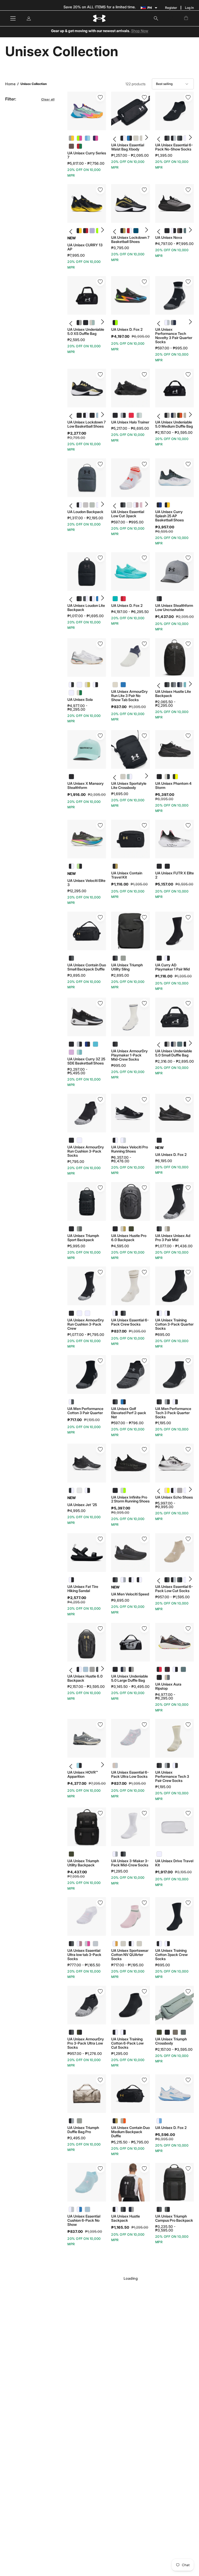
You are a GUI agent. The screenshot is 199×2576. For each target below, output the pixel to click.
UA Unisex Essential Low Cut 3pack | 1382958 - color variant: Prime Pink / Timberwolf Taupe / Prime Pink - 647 (140, 505)
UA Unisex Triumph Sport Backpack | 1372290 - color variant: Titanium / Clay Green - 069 (79, 1229)
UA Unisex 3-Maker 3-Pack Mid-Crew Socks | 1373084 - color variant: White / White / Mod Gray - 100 (115, 1854)
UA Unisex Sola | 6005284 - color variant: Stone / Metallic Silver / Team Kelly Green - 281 (79, 693)
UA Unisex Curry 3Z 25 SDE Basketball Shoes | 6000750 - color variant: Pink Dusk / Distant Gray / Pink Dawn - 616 (71, 1052)
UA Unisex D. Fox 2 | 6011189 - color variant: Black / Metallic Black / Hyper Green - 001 (115, 323)
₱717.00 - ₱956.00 (127, 2409)
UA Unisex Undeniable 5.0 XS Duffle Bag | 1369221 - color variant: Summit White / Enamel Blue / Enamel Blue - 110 (90, 323)
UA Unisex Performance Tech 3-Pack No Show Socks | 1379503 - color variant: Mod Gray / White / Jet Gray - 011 (175, 2387)
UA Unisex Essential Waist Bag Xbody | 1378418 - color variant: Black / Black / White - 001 (121, 138)
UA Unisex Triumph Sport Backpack (83, 1238)
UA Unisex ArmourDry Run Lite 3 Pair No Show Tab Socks (129, 696)
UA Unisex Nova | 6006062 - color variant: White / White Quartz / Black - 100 (171, 231)
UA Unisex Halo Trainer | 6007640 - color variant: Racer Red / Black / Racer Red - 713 (131, 415)
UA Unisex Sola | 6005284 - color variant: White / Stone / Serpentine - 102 (79, 685)
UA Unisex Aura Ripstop (168, 1686)
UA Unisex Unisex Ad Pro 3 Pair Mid (173, 1238)
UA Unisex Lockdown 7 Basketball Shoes (130, 240)
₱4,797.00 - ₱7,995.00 (174, 244)
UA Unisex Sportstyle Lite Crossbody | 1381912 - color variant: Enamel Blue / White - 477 (127, 777)
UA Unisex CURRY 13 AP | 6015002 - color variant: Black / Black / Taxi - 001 (77, 231)
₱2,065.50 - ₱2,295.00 (165, 704)
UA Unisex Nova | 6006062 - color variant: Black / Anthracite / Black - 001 (165, 231)
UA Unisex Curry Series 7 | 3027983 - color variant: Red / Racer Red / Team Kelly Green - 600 (79, 146)
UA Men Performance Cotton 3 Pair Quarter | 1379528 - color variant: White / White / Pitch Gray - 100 (71, 1402)
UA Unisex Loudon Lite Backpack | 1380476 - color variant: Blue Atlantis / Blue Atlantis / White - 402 (97, 599)
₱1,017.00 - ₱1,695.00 (86, 616)
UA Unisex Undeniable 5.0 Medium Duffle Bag (174, 424)
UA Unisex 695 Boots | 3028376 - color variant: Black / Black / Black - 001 (159, 2300)
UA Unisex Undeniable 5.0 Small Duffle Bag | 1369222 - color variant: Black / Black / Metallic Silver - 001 (165, 1044)
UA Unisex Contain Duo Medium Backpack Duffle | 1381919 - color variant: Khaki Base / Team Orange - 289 (123, 2121)
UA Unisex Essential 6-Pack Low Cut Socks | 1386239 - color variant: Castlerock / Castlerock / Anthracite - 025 (178, 1580)
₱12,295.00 (77, 891)
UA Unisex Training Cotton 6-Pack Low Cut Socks (127, 2043)
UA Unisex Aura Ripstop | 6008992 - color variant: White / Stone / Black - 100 (175, 1669)
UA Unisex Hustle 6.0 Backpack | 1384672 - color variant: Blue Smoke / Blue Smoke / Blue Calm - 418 (84, 1669)
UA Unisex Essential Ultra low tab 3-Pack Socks (84, 1955)
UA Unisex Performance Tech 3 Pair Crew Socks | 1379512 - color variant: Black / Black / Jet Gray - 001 (159, 1765)
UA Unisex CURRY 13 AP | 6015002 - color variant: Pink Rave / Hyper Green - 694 (97, 231)
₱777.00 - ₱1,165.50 (84, 1965)
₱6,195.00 (164, 1161)
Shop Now (140, 31)
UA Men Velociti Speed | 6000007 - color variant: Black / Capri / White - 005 (139, 1580)
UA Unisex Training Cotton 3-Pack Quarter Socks (174, 1324)
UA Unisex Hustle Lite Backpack (173, 694)
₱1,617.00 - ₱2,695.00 (130, 2493)
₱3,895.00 (76, 975)
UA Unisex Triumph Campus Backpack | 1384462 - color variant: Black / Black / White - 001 (121, 2476)
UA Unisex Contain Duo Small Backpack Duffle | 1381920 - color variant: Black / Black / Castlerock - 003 (71, 958)
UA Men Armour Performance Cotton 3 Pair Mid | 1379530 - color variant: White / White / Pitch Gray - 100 (123, 2387)
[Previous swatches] (115, 138)
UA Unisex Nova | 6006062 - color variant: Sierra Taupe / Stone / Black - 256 (178, 231)
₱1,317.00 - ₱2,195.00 (85, 518)
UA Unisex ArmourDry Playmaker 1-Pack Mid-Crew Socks (129, 1055)
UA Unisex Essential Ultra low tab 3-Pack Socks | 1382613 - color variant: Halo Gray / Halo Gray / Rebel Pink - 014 (87, 1944)
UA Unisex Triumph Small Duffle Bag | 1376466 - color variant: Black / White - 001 (71, 2387)
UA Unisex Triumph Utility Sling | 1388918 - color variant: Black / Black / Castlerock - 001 (115, 958)
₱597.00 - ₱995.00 (171, 348)
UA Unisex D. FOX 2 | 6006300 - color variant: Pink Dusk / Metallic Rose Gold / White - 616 (115, 2300)
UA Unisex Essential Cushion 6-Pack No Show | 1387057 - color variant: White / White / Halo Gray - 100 (71, 2209)
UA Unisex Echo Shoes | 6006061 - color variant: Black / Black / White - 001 (171, 1490)
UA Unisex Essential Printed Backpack (84, 2485)
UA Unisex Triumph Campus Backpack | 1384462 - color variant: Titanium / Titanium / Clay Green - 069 (134, 2476)
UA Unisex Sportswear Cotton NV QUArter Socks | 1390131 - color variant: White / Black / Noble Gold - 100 (115, 1944)
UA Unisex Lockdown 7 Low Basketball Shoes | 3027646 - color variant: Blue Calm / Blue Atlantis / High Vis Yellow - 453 (97, 415)
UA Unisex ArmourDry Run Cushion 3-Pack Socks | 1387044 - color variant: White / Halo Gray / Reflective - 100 (79, 1140)
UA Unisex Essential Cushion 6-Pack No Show (84, 2220)
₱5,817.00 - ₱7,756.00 (86, 163)
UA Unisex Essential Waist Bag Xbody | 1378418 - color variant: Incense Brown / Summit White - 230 (140, 138)
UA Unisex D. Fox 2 (127, 329)
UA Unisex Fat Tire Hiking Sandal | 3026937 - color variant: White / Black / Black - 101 (71, 1580)
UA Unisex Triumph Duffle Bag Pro (83, 2130)
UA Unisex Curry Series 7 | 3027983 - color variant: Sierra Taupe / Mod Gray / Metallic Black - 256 (71, 146)
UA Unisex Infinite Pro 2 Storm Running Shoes (130, 1499)
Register (171, 8)
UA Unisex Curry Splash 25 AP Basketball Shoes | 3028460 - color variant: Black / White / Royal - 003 (159, 505)
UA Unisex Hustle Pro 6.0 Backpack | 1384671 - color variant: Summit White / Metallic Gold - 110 (123, 1229)
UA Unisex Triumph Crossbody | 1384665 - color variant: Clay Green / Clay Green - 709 (183, 2032)
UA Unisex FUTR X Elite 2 (175, 875)
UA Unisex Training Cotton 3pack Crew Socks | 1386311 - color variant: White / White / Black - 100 (167, 1944)
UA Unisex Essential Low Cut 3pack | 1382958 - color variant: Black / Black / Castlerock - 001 (121, 505)
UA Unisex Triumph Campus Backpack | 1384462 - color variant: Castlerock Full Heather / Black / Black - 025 (127, 2476)
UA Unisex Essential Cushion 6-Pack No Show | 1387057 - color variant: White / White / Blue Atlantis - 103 (79, 2209)
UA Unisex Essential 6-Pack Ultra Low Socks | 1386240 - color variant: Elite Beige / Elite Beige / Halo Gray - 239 (115, 1765)
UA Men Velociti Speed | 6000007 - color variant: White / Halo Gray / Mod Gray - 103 (123, 1580)
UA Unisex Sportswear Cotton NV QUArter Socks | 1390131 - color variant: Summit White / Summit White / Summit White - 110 (123, 1944)
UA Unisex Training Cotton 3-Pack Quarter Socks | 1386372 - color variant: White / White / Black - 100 (167, 1313)
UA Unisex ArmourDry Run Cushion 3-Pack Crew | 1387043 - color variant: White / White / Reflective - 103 (87, 1313)
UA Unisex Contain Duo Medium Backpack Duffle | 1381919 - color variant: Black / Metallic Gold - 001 (115, 2121)
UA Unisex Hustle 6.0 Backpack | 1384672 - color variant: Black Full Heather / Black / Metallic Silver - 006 (90, 1669)
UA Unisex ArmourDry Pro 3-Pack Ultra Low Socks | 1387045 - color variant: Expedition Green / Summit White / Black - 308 (79, 2032)
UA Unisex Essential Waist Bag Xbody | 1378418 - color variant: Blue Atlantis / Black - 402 (127, 138)
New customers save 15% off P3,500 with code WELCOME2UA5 (100, 7)
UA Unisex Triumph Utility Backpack (83, 1863)
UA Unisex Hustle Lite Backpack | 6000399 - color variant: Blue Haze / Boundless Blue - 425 (184, 685)
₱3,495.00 (76, 2138)
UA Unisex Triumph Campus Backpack (127, 2485)
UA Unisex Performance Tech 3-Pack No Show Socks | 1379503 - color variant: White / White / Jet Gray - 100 (167, 2387)
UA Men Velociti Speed (130, 1594)
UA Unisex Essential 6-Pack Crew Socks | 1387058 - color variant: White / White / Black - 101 (115, 1313)
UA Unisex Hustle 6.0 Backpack (85, 1678)
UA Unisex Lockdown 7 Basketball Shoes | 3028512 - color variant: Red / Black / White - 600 (127, 231)
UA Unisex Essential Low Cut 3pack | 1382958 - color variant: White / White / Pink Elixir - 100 (134, 505)
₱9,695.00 (120, 1600)
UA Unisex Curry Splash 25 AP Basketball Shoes (169, 516)
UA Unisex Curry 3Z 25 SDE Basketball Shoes (86, 1061)
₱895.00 (163, 1335)
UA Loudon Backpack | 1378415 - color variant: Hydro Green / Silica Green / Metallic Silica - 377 (90, 505)
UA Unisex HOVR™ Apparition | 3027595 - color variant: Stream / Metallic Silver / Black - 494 (77, 1765)
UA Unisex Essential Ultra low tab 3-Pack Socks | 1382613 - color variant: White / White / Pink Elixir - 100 (79, 1944)
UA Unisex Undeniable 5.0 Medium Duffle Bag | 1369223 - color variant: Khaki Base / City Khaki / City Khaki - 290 (184, 415)
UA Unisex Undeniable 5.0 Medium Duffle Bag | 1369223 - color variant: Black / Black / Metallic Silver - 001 (165, 415)
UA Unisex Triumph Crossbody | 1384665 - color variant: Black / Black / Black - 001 (167, 2032)
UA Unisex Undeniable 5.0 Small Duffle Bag (174, 1053)
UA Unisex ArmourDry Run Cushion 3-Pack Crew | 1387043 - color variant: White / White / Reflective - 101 (79, 1313)
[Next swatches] (146, 138)
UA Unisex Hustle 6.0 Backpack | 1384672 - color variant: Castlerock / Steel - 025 (97, 1669)
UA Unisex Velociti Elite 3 (86, 883)
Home (10, 84)
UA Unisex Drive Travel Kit (174, 1863)
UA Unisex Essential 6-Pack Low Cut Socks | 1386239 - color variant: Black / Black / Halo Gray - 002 (171, 1580)
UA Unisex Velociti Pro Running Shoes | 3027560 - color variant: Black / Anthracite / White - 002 (115, 1140)
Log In (189, 8)
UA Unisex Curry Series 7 (87, 155)
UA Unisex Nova (169, 238)
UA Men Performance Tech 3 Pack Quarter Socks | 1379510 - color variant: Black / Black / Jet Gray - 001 (159, 1402)
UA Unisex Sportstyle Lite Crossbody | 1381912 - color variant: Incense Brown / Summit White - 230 (121, 777)
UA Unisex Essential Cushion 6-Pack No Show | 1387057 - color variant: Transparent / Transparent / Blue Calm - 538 (87, 2209)
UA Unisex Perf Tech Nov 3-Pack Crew (84, 2308)
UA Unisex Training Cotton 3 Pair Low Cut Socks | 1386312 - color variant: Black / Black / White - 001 (71, 2564)
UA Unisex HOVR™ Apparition (83, 1774)
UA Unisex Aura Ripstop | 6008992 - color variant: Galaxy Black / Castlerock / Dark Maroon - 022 (167, 1669)
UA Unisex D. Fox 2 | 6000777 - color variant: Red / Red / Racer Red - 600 (123, 599)
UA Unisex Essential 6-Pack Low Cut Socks (174, 1589)
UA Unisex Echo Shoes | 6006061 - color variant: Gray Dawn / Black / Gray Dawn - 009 (178, 1490)
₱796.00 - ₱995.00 (84, 2317)
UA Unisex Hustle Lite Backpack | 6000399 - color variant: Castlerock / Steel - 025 (171, 685)
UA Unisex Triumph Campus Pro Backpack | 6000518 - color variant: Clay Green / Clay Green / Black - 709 (167, 2209)
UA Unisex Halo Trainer (130, 422)
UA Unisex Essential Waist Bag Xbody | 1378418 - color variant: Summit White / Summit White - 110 (134, 138)
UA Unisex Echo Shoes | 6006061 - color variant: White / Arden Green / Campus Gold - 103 (184, 1490)
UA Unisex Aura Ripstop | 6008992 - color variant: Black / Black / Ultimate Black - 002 (159, 1677)
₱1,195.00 (163, 1423)
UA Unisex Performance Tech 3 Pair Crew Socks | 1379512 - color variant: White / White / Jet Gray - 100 (175, 1765)
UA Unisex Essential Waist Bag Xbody (128, 147)
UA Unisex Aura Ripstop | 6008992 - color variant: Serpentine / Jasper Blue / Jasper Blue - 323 (183, 1669)
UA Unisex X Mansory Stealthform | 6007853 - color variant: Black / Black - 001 (71, 777)
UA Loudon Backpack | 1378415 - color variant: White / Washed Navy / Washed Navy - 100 (97, 505)
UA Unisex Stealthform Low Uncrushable (174, 608)
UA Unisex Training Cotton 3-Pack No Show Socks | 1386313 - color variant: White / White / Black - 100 (167, 2476)
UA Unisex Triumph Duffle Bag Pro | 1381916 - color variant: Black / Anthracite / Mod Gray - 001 (71, 2121)
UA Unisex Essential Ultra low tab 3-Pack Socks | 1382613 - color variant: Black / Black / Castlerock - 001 (71, 1944)
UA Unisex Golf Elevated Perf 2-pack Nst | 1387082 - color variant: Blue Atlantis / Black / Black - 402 (123, 1402)
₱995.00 (119, 1066)
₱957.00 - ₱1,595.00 (172, 1597)
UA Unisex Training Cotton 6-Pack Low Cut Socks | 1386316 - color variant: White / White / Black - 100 (123, 2032)
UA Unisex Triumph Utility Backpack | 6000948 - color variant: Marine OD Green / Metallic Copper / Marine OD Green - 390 (71, 1854)
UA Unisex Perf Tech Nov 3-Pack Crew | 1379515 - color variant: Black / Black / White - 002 (79, 2300)
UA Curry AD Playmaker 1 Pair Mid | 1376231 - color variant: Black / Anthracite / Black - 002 (159, 958)
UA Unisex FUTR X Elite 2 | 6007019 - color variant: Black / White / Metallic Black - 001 (159, 866)
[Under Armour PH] (99, 19)
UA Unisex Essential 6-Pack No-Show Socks (174, 147)
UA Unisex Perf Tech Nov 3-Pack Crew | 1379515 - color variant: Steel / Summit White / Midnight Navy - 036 (95, 2300)
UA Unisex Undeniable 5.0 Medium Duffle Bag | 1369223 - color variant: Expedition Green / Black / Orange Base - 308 (178, 415)
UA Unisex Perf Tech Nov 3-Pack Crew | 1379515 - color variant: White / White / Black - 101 (87, 2300)
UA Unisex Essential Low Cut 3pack (128, 514)
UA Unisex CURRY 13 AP (85, 247)
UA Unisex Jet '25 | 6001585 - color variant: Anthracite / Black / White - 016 (71, 1490)
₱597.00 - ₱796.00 (127, 1423)
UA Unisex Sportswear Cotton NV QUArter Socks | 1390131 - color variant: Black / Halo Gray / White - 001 (131, 1944)
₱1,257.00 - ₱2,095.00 (130, 155)
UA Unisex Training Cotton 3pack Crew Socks (171, 1955)
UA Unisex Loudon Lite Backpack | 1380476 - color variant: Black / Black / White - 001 (90, 599)
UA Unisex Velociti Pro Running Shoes (130, 1149)
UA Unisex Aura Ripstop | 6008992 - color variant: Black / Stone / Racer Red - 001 (159, 1669)
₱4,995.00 (76, 1511)
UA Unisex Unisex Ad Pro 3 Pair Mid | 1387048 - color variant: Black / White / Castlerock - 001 (159, 1229)
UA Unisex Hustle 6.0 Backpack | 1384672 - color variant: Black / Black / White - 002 (77, 1669)
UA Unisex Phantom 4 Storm (173, 786)
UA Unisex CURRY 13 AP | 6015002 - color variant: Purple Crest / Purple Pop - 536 (90, 231)
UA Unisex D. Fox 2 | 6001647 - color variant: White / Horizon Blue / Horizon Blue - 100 (159, 2121)
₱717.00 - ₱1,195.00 (127, 1965)
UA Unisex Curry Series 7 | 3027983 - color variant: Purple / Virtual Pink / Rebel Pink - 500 (95, 138)
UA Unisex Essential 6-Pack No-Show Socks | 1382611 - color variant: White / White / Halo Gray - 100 (184, 138)
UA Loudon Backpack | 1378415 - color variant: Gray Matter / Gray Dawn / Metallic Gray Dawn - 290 (84, 505)
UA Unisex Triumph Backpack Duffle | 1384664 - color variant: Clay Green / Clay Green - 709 (131, 2564)
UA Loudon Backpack (85, 512)
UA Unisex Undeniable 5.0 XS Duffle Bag (86, 332)
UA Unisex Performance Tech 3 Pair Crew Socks (172, 1776)
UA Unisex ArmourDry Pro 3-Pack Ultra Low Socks (86, 2043)
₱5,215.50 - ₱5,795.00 (130, 2142)
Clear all (48, 99)
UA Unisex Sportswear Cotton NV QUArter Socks (130, 1955)
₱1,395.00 (164, 155)
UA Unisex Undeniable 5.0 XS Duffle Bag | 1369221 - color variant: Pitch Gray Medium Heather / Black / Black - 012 (84, 323)
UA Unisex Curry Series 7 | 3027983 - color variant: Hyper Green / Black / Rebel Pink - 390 (79, 138)
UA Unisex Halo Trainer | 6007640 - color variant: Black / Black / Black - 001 (115, 415)
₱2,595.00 (76, 340)
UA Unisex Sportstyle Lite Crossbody (129, 786)
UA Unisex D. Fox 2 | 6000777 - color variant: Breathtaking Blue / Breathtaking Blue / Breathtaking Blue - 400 (115, 599)
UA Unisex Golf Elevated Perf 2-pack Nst (129, 1413)
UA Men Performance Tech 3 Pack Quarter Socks (173, 1413)
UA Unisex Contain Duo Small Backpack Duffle (87, 967)
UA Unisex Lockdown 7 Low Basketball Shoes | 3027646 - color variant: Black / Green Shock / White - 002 (84, 415)
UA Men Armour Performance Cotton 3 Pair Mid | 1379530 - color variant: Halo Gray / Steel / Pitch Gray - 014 (131, 2387)
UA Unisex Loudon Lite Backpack (86, 608)
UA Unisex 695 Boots (173, 2306)
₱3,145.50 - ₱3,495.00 (130, 1687)
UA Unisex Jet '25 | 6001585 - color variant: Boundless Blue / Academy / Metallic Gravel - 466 (79, 1490)
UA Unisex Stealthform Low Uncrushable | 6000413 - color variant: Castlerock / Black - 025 (159, 599)
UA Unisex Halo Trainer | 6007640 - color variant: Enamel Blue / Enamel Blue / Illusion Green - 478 (139, 415)
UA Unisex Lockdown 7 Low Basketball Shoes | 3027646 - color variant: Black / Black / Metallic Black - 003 (90, 415)
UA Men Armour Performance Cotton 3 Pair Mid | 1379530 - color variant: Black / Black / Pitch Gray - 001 (115, 2387)
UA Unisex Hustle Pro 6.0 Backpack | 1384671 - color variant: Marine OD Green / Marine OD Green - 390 (131, 1229)
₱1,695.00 (120, 794)
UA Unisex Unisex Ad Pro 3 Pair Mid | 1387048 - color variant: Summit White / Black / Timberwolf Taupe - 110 (167, 1229)
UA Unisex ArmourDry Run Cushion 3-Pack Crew (86, 1324)
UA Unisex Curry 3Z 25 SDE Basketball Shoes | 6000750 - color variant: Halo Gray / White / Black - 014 (79, 1044)
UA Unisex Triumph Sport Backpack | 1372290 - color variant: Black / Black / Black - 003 (71, 1229)
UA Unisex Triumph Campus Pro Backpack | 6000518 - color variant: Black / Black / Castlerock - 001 (159, 2209)
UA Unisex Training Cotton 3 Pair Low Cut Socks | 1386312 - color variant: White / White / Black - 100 (79, 2564)
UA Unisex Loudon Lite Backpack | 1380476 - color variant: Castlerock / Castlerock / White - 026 (84, 599)
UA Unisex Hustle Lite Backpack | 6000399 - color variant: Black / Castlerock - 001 (165, 685)
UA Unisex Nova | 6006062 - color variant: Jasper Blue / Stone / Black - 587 (184, 231)
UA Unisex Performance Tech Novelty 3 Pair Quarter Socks (174, 336)
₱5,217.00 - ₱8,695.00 (130, 428)
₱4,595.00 (120, 1246)
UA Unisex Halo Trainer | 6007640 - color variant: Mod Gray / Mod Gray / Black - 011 (123, 415)
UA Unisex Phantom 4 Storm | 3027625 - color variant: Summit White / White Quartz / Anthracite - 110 (167, 777)
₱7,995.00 (76, 255)
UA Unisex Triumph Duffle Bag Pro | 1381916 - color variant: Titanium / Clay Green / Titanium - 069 (79, 2121)
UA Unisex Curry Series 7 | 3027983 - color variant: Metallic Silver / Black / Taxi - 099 (71, 138)
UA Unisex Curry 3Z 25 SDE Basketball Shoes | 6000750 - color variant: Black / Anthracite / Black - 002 (71, 1044)
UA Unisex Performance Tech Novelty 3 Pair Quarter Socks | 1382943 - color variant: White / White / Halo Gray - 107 (165, 323)
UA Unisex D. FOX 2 (127, 2314)
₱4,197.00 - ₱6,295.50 (130, 612)
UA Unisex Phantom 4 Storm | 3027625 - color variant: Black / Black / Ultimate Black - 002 (159, 777)
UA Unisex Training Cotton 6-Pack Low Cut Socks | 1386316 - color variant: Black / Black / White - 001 (115, 2032)
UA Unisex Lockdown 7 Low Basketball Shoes (87, 424)
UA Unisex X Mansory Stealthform (86, 786)
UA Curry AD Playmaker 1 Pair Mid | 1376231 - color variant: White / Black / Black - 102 (167, 958)
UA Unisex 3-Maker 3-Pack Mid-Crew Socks (130, 1863)
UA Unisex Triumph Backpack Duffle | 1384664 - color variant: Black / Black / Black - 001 (115, 2564)
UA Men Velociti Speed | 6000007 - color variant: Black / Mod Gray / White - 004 (131, 1580)
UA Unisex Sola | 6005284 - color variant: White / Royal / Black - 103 (95, 685)
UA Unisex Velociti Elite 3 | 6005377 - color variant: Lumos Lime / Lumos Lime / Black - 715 (79, 866)
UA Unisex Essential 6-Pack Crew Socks (130, 1322)
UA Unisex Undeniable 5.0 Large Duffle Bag (130, 1678)
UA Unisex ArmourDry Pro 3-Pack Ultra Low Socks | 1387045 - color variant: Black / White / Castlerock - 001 (71, 2032)
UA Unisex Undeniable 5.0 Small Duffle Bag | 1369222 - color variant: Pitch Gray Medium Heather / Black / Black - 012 (184, 1044)
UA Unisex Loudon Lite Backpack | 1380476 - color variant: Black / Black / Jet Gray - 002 (77, 599)
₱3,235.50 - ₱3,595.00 (165, 2228)
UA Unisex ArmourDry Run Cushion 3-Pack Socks (86, 1151)
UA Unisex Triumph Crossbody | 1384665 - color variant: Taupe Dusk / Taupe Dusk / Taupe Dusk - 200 (175, 2032)
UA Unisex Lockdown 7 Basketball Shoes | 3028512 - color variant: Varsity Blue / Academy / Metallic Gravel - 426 (134, 231)
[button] (156, 18)
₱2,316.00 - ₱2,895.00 (175, 1061)
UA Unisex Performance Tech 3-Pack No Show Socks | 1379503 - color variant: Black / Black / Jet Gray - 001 (159, 2387)
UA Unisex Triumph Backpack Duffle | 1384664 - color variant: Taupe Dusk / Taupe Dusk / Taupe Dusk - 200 (123, 2564)
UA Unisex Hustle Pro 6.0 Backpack (129, 1238)
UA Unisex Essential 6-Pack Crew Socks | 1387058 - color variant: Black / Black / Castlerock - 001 (123, 1313)
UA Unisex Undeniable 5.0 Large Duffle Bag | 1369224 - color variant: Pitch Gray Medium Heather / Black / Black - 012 (115, 1669)
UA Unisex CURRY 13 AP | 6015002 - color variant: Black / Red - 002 (84, 231)
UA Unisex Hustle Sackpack (126, 2218)
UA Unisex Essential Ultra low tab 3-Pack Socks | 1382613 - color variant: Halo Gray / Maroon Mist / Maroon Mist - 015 (95, 1944)
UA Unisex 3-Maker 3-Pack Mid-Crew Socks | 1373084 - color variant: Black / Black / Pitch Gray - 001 (123, 1854)
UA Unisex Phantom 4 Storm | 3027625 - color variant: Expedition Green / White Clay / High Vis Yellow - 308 (175, 777)
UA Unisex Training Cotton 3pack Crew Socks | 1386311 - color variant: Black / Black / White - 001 (159, 1944)
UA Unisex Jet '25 (82, 1505)
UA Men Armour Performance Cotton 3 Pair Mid (130, 2398)
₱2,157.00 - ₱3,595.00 (174, 433)
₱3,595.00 (76, 2405)
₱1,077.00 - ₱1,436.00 (174, 1246)
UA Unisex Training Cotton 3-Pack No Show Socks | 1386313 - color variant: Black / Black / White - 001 (159, 2476)
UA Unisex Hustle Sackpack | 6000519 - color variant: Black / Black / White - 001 (115, 2209)
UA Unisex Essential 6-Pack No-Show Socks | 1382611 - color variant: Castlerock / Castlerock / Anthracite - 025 (178, 138)
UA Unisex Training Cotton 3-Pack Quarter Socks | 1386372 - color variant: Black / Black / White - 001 (159, 1313)
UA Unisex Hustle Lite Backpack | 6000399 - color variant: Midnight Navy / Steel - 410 (178, 685)
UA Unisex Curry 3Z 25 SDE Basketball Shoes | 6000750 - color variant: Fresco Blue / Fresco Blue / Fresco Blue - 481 (95, 1044)
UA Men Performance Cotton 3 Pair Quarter (85, 1411)
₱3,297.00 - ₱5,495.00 (77, 1071)
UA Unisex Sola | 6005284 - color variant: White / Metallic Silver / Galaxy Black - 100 (71, 685)
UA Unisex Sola (80, 700)
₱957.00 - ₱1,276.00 (85, 2054)
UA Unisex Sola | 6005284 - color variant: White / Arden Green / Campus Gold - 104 (71, 693)
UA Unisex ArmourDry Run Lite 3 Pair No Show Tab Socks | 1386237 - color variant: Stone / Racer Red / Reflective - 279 (115, 685)
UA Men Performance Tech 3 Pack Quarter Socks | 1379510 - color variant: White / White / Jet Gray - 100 (175, 1402)
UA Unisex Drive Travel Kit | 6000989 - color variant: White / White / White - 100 (159, 1854)
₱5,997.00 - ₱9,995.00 (165, 1505)
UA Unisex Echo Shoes (174, 1497)
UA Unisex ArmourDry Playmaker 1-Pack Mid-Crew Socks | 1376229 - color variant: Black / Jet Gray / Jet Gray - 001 (115, 1044)
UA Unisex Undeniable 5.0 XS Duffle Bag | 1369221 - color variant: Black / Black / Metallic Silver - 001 (77, 323)
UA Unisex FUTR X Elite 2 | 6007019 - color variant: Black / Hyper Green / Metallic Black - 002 (167, 866)
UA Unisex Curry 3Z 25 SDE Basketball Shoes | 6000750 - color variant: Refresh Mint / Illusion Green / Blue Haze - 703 (79, 1052)
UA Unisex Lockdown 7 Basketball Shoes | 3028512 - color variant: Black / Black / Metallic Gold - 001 (121, 231)
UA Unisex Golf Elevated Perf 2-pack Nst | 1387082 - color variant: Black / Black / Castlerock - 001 (115, 1402)
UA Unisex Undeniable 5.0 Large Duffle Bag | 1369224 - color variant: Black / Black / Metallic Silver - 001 (131, 1669)
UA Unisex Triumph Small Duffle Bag (83, 2396)
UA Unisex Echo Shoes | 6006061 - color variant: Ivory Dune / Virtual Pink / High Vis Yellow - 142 (165, 1490)
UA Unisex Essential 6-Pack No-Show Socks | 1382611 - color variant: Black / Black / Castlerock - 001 (165, 138)
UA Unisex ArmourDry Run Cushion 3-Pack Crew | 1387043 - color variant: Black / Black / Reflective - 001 (71, 1313)
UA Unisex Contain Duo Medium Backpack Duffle (130, 2132)
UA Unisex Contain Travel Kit (127, 875)
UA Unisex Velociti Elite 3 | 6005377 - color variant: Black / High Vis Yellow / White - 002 (71, 866)
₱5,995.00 (76, 1246)
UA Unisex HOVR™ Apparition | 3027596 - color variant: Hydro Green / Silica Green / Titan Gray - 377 (159, 2564)
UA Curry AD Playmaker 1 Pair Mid (172, 967)
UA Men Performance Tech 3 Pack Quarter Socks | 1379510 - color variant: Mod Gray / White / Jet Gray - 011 (167, 1402)
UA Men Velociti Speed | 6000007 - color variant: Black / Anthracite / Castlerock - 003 (115, 1580)
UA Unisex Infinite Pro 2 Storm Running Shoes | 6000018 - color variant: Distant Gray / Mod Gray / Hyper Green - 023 (123, 1490)
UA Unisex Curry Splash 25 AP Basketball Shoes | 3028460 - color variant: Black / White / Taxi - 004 (167, 505)
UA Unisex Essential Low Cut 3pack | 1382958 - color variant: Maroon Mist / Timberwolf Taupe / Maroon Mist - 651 (127, 505)
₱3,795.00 (120, 248)
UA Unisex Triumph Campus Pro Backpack (174, 2218)
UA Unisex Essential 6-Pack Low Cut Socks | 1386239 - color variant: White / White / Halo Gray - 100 (184, 1580)
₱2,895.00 (120, 975)
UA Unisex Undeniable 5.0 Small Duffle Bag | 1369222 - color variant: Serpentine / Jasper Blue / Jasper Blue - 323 (178, 1044)
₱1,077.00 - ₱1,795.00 (86, 1335)
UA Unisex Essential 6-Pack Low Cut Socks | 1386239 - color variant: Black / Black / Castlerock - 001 (165, 1580)
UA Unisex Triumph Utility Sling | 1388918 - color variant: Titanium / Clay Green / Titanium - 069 (123, 958)
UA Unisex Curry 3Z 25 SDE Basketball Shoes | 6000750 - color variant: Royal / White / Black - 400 (87, 1044)
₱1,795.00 (76, 1162)
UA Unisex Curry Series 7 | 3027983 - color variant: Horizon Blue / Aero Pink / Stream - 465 (87, 138)
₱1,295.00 (120, 1871)
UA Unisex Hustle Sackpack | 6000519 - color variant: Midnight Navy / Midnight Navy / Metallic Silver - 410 (131, 2209)
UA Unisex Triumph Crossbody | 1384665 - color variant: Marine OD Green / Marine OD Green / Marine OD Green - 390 (159, 2032)
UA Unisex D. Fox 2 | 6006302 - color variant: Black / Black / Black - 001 (159, 1140)
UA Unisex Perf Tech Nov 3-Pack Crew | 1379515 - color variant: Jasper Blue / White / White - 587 (71, 2300)
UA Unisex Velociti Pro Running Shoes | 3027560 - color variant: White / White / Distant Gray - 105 (123, 1140)
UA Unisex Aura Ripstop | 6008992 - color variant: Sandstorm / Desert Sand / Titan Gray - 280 (167, 1677)
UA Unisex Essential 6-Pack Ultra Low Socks (130, 1774)
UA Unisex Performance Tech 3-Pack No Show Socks (173, 2398)
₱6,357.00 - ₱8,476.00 (121, 1159)
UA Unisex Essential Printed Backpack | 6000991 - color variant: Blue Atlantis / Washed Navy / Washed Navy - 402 (71, 2476)
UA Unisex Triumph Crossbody (171, 2041)
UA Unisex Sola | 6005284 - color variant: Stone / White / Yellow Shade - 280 (87, 685)
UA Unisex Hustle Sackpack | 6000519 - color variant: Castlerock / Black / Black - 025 (123, 2209)
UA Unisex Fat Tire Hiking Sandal (83, 1589)
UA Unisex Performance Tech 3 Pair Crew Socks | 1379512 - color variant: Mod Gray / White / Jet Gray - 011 (167, 1765)
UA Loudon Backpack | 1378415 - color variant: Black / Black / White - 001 (77, 505)
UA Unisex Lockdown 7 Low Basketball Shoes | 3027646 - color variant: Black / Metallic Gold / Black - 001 (77, 415)
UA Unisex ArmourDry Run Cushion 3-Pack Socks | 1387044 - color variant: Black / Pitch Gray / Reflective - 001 (71, 1140)
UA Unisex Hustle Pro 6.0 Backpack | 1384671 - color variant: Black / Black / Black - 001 (115, 1229)
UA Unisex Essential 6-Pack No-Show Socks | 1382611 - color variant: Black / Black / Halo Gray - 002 (171, 138)
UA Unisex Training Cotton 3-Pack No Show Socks (171, 2487)
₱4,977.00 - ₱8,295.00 (77, 708)
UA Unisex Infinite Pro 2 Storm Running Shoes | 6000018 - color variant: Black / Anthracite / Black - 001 (115, 1490)
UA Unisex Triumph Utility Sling (127, 967)
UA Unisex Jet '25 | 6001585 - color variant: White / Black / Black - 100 (87, 1490)
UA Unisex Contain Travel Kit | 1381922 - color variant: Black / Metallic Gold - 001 (115, 866)
